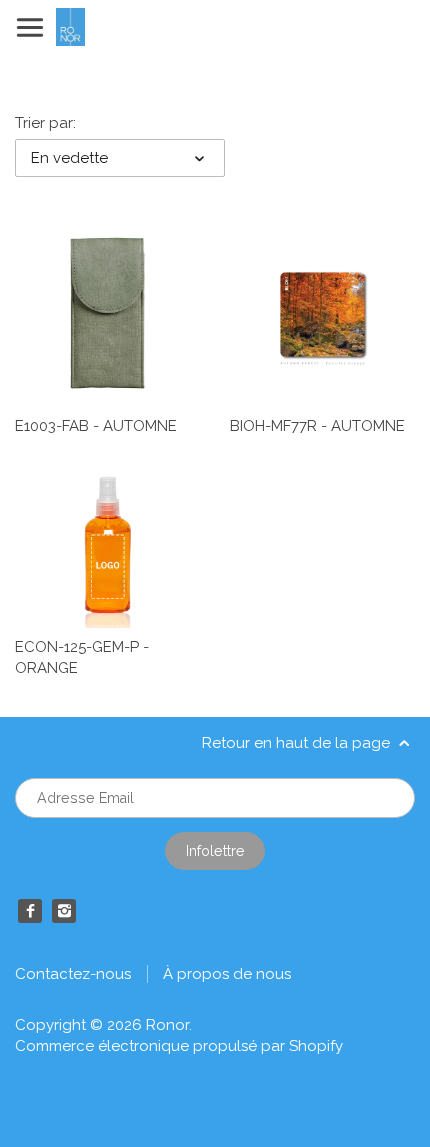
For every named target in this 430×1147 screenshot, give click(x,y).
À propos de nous (227, 974)
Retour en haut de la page (298, 743)
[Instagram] (64, 911)
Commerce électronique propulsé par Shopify (179, 1046)
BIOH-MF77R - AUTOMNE (317, 426)
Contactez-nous (73, 974)
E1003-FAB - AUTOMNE (96, 426)
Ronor (167, 1025)
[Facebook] (30, 911)
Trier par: (45, 123)
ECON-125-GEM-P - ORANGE (82, 657)
